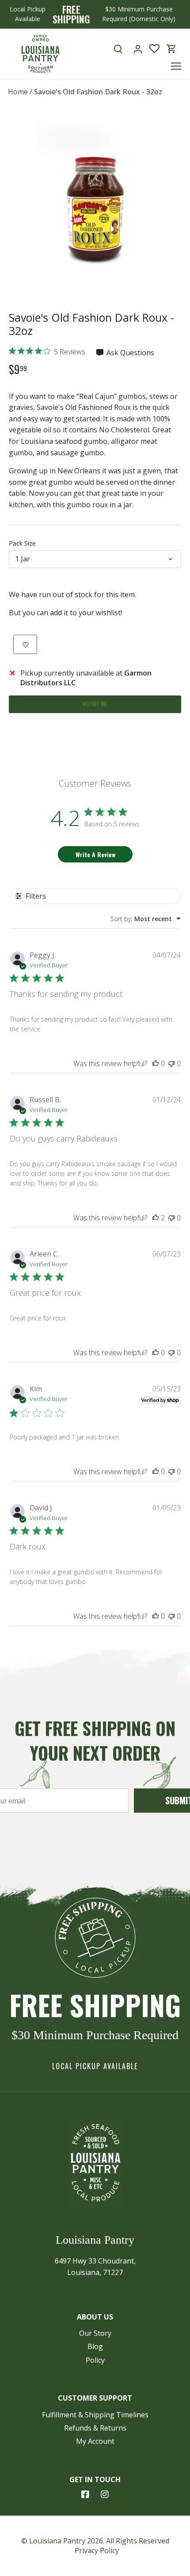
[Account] (138, 49)
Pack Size (22, 543)
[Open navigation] (176, 66)
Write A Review (95, 854)
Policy (95, 2360)
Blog (95, 2346)
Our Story (95, 2333)
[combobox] (146, 919)
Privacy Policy (97, 2550)
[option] (95, 210)
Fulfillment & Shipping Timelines (95, 2415)
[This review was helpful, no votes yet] (156, 1063)
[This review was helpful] (156, 1218)
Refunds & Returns (95, 2428)
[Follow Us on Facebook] (85, 2494)
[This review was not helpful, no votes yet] (171, 1063)
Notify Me (95, 704)
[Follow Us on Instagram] (105, 2494)
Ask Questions (129, 353)
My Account (95, 2441)
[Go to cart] (171, 49)
